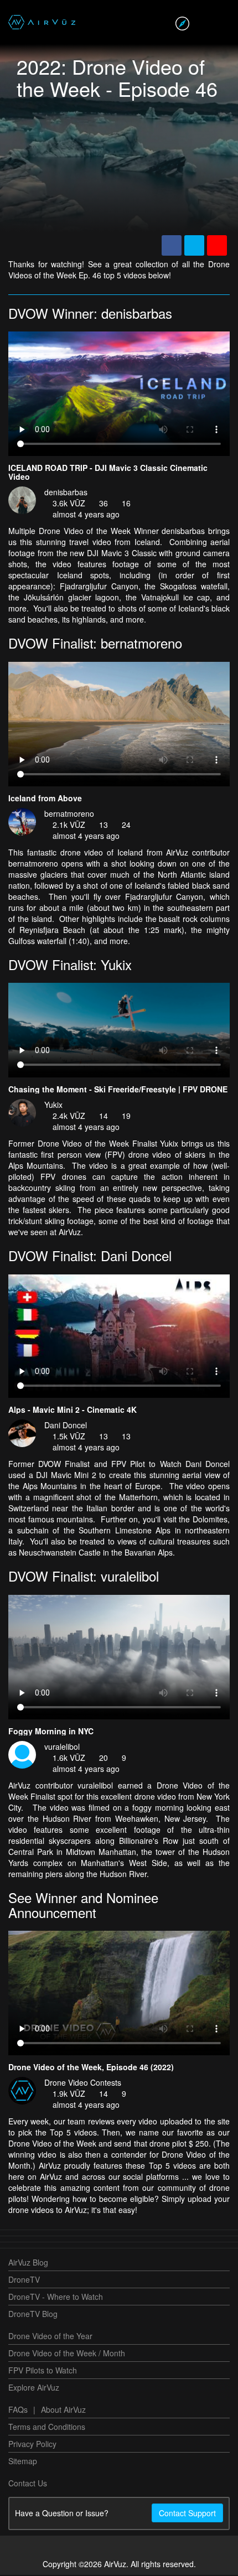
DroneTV (24, 2280)
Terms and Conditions (47, 2428)
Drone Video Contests (83, 2083)
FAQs (18, 2411)
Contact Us (28, 2484)
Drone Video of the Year (50, 2337)
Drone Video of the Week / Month (67, 2354)
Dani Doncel (66, 1426)
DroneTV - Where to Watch (56, 2298)
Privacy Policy (32, 2445)
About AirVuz (63, 2411)
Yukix (53, 1106)
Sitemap (23, 2462)
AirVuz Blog (28, 2263)
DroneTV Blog (33, 2315)
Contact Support (187, 2514)
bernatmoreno (69, 815)
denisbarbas (66, 493)
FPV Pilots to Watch (43, 2371)
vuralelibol (62, 1748)
